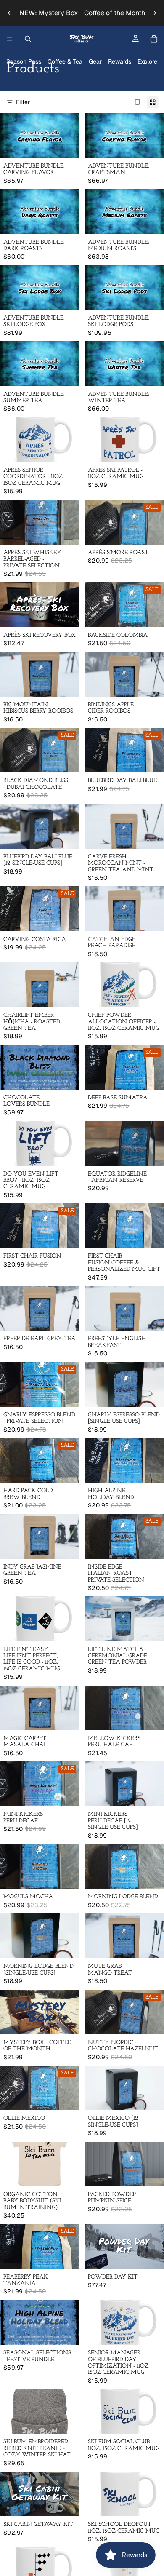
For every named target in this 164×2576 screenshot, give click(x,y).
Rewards (120, 61)
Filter (23, 102)
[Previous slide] (9, 13)
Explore (147, 61)
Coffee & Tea (65, 61)
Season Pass (24, 61)
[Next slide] (155, 13)
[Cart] (154, 39)
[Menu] (10, 39)
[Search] (28, 39)
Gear (95, 61)
